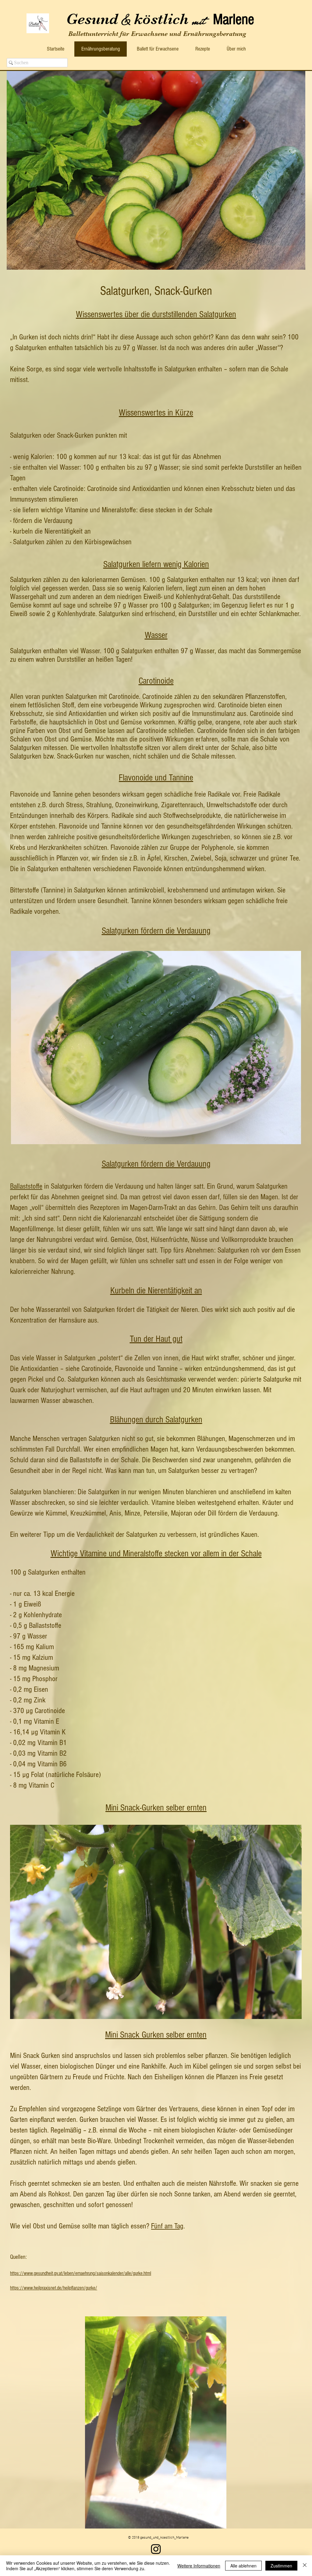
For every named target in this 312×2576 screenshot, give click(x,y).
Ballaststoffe (26, 1186)
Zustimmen (281, 2566)
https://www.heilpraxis (30, 2288)
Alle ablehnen (243, 2566)
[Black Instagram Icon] (156, 2549)
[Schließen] (305, 2566)
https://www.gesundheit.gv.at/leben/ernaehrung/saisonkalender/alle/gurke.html (81, 2273)
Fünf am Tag (167, 2226)
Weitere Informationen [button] (199, 2566)
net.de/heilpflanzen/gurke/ (74, 2288)
